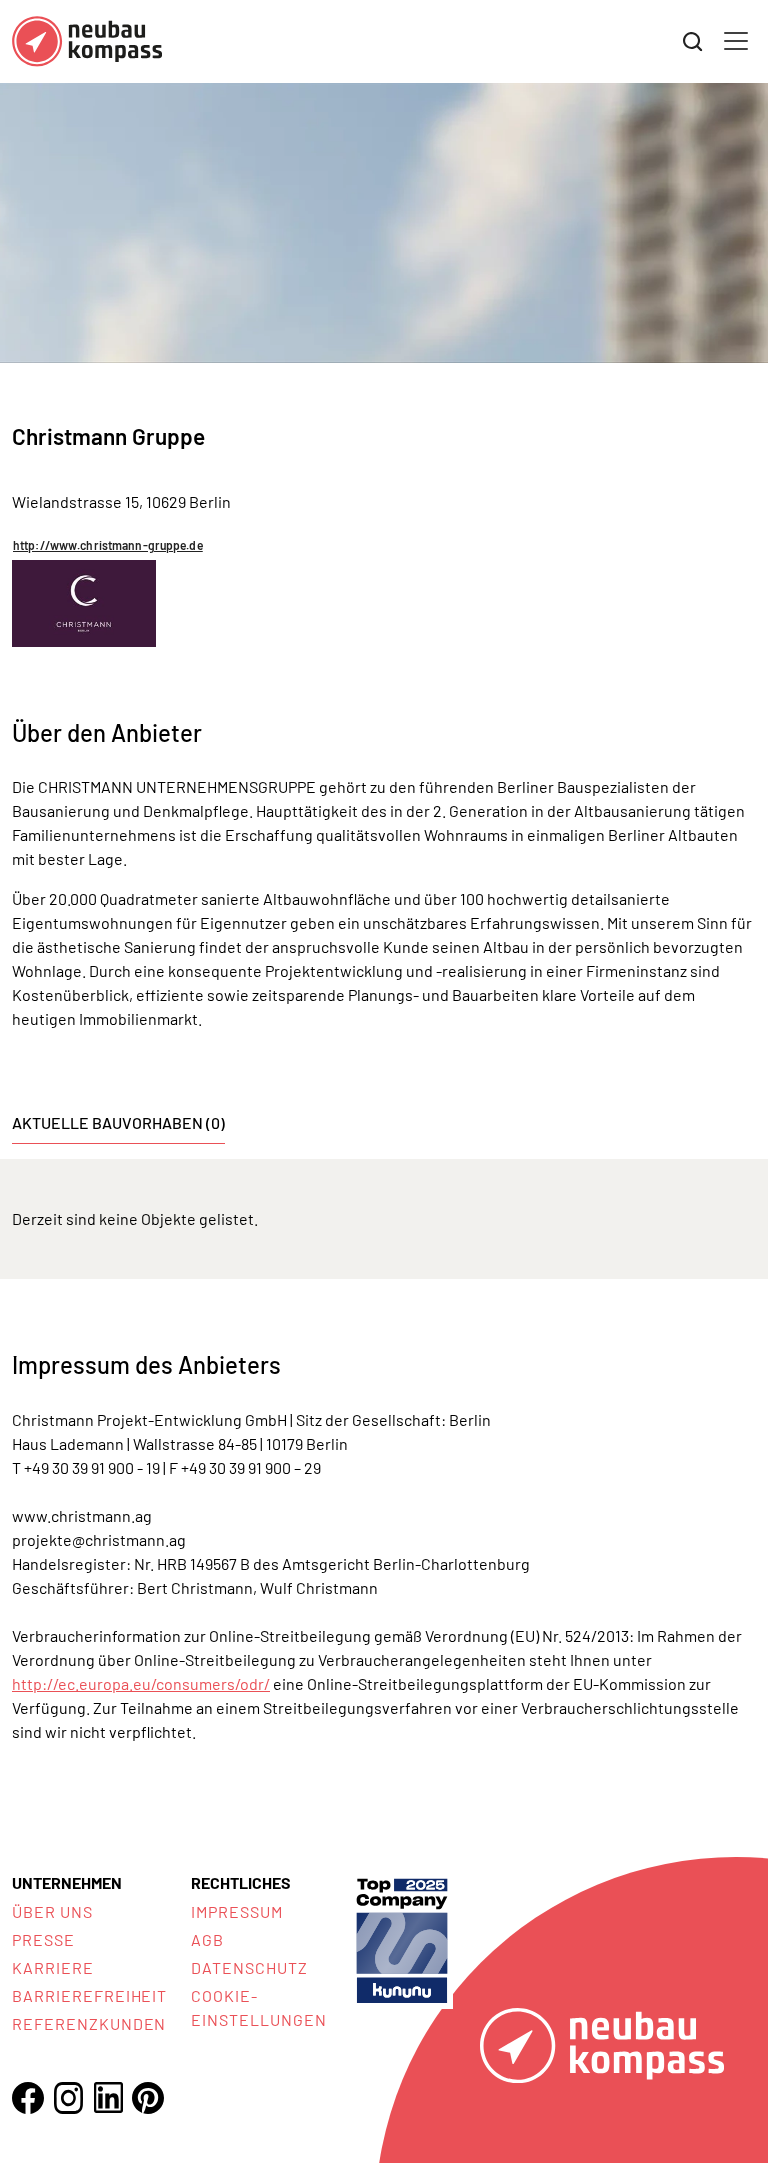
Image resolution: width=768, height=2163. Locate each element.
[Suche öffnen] (693, 42)
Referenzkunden (89, 2023)
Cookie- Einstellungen (258, 2007)
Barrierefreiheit (89, 1995)
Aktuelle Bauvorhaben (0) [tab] (118, 1122)
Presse (43, 1939)
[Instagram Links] (68, 2098)
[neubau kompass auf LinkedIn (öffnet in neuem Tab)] (108, 2097)
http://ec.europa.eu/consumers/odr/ (141, 1683)
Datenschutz (249, 1967)
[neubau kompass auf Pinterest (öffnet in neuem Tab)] (148, 2098)
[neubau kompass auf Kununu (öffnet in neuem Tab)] (402, 1938)
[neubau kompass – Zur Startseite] (87, 41)
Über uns (52, 1911)
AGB (207, 1939)
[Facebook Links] (28, 2098)
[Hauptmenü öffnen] (736, 41)
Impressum (237, 1911)
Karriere (53, 1967)
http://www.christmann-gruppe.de (108, 545)
